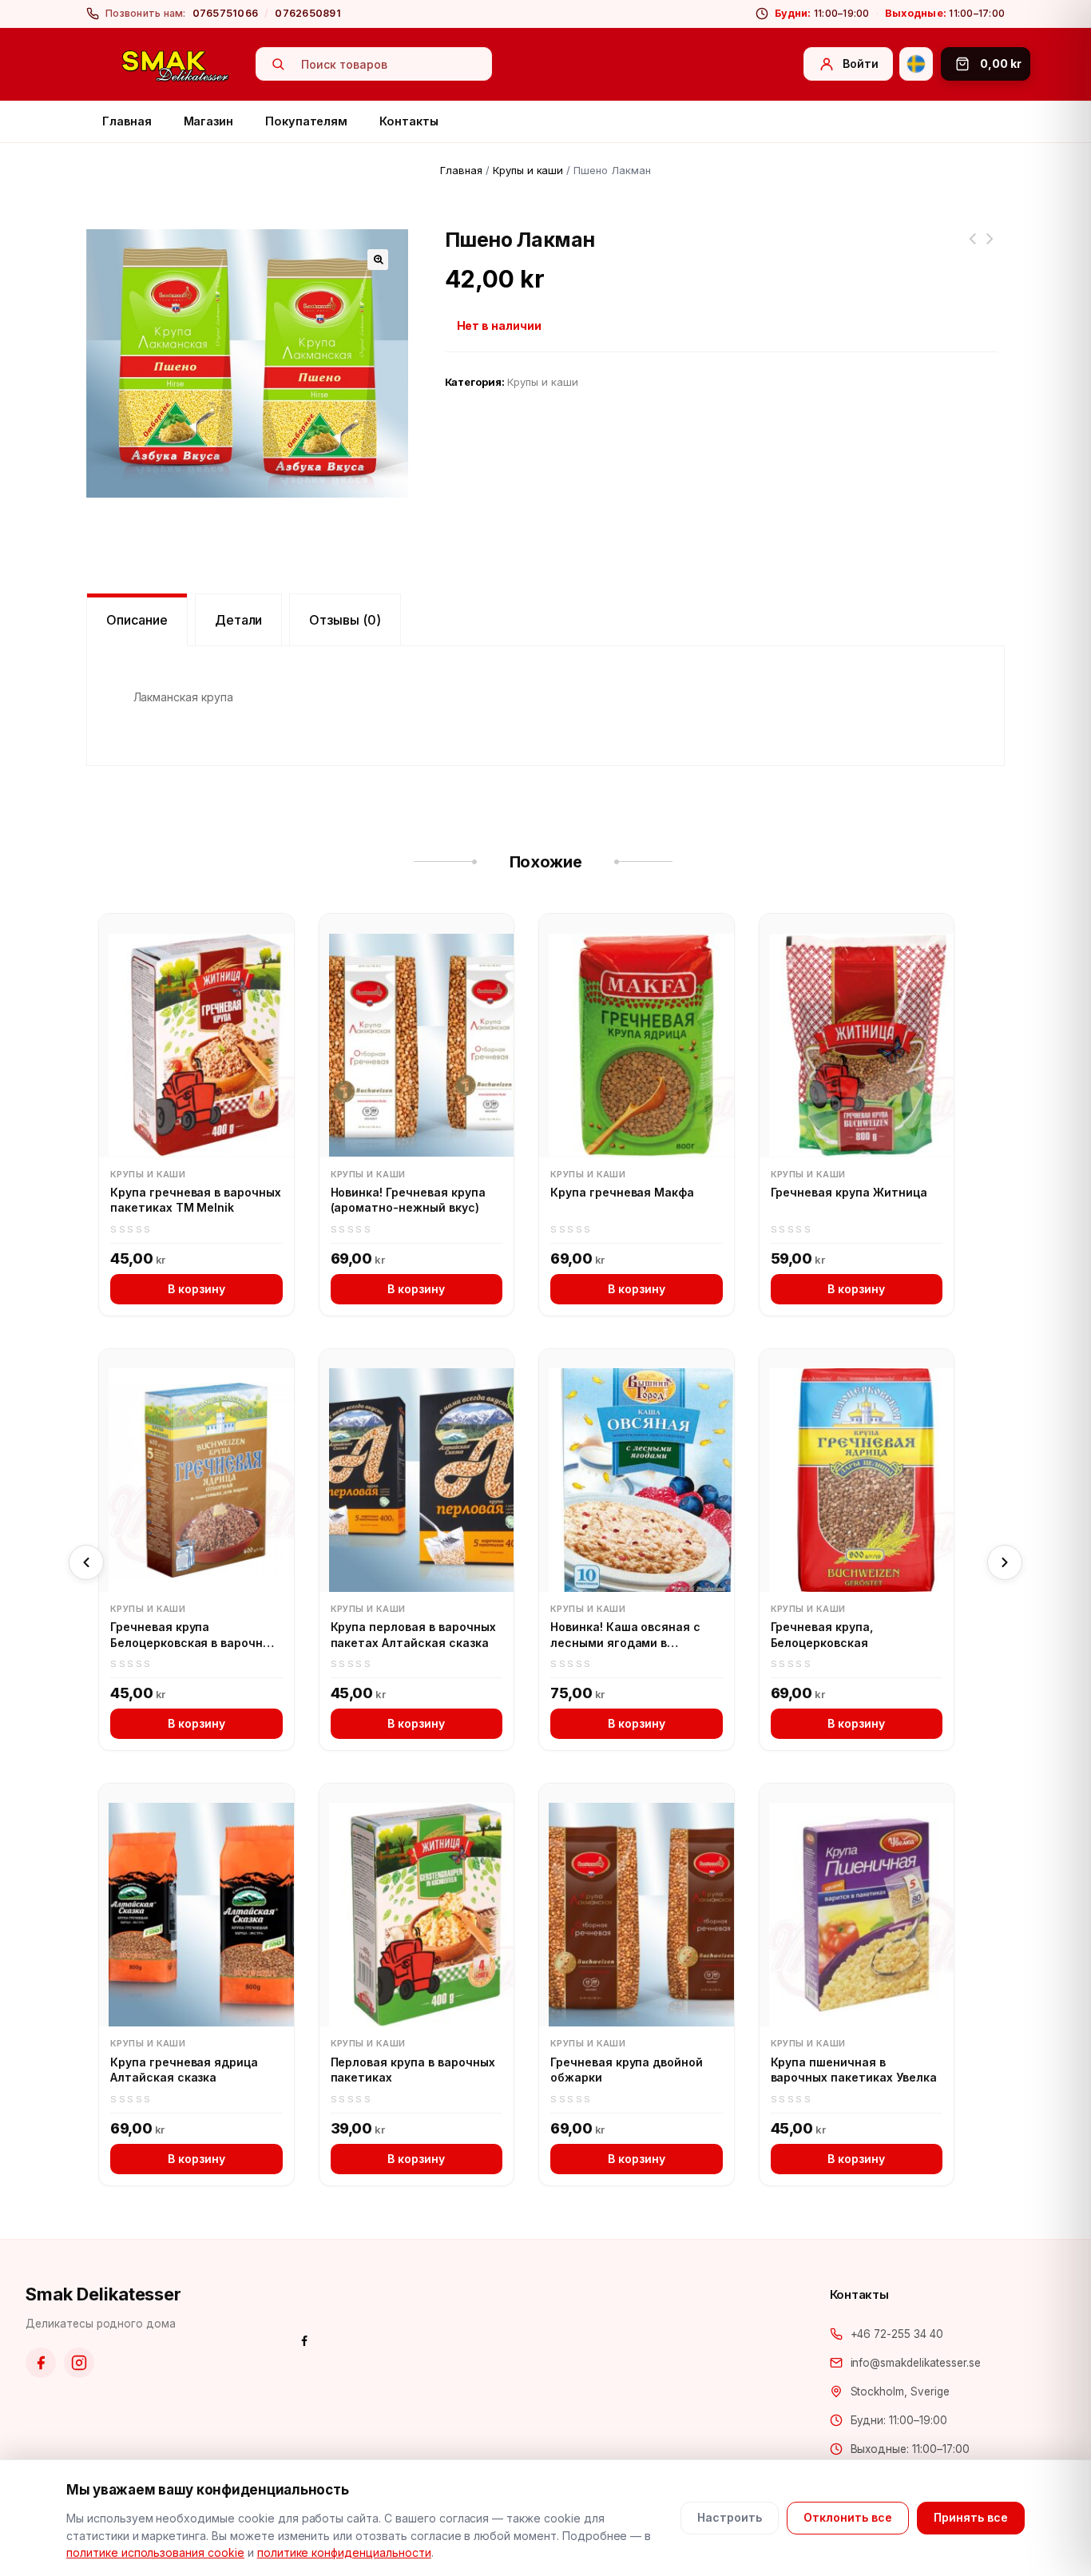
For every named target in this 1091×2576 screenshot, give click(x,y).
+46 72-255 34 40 (897, 2334)
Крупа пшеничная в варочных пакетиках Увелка (854, 2070)
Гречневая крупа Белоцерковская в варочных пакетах (194, 1635)
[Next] (1005, 1562)
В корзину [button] (196, 1289)
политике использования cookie (155, 2552)
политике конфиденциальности (344, 2552)
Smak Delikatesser (103, 2294)
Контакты (409, 121)
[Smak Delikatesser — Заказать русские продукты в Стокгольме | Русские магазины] (176, 65)
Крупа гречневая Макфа (622, 1192)
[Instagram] (79, 2363)
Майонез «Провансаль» (972, 248)
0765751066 (226, 13)
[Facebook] (41, 2363)
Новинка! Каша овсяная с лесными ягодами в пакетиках (625, 1635)
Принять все (971, 2517)
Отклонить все (848, 2517)
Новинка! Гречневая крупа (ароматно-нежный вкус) (408, 1200)
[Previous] (86, 1562)
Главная (127, 121)
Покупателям (306, 121)
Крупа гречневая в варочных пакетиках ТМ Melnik (196, 1200)
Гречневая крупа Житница (849, 1192)
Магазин (209, 121)
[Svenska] (916, 64)
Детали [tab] (239, 620)
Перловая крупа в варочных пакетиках (413, 2070)
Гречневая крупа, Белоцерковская (822, 1635)
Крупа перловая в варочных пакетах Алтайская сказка (413, 1635)
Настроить (730, 2517)
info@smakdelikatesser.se (916, 2363)
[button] (378, 260)
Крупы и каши (528, 170)
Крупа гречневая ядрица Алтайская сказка (990, 248)
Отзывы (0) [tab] (345, 620)
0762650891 (308, 13)
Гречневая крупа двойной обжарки (627, 2070)
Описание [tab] (137, 620)
